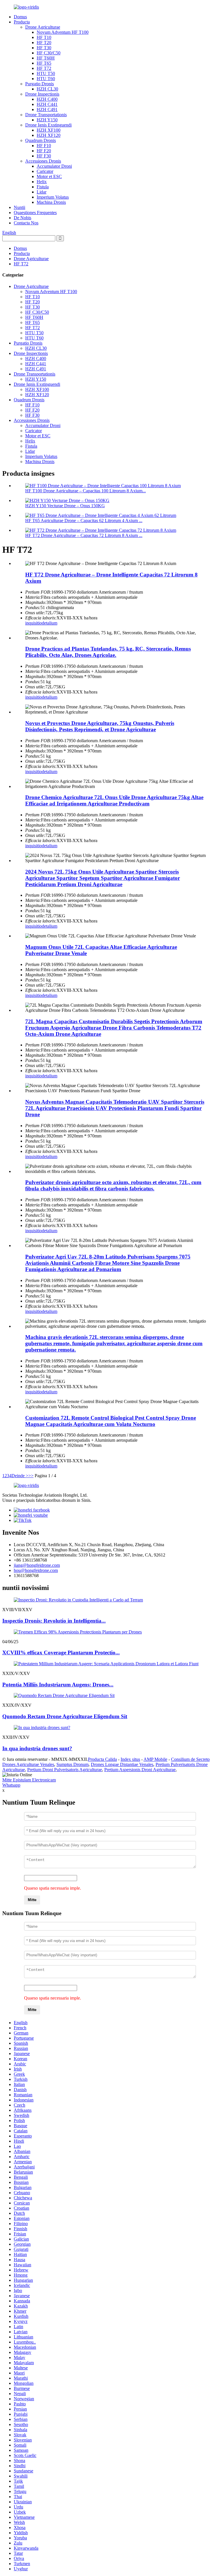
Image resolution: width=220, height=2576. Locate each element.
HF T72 (44, 68)
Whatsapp (11, 1785)
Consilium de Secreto (190, 1759)
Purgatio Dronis (40, 84)
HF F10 (44, 146)
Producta (22, 22)
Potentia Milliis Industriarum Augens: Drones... (58, 1685)
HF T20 (44, 43)
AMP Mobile (155, 1759)
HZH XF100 (49, 130)
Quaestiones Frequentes (35, 213)
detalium (50, 623)
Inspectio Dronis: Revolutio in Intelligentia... (54, 1621)
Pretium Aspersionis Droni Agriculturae (140, 1770)
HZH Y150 (47, 120)
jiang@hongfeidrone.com (37, 1565)
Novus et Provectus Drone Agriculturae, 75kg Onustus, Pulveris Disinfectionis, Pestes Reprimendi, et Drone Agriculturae (100, 726)
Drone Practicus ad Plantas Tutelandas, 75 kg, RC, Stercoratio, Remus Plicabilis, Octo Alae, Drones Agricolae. (108, 652)
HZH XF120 (49, 135)
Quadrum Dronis (41, 140)
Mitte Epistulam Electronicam (29, 1780)
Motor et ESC (49, 176)
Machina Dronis (51, 202)
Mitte (32, 1900)
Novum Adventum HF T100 (63, 32)
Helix (42, 182)
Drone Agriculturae (43, 27)
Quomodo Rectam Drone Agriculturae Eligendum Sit (65, 1716)
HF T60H (46, 58)
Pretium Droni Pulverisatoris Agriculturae (65, 1770)
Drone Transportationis (46, 115)
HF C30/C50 (49, 53)
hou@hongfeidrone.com (36, 1570)
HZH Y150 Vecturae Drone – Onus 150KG (65, 506)
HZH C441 (47, 104)
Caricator (45, 171)
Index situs (130, 1759)
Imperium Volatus (53, 197)
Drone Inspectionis (42, 94)
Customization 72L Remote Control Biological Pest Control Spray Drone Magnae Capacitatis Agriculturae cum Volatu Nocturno (111, 1421)
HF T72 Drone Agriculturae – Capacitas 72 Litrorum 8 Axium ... (84, 535)
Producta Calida (102, 1759)
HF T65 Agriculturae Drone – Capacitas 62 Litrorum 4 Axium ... (84, 520)
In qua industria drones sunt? (37, 1748)
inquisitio (34, 623)
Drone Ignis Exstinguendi (48, 125)
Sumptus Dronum (72, 1764)
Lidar (42, 192)
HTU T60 (46, 79)
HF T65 (44, 63)
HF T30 (44, 48)
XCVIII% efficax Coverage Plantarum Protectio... (61, 1653)
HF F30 (44, 156)
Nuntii (19, 207)
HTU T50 (46, 73)
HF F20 (44, 151)
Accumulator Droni (54, 166)
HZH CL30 (47, 89)
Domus (20, 17)
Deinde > (20, 1476)
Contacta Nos (26, 223)
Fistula (43, 187)
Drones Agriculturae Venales (28, 1764)
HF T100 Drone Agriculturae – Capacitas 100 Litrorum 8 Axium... (86, 491)
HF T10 (44, 37)
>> (31, 1476)
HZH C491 (47, 109)
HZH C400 (47, 99)
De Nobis (22, 218)
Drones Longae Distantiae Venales (122, 1764)
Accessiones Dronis (43, 161)
